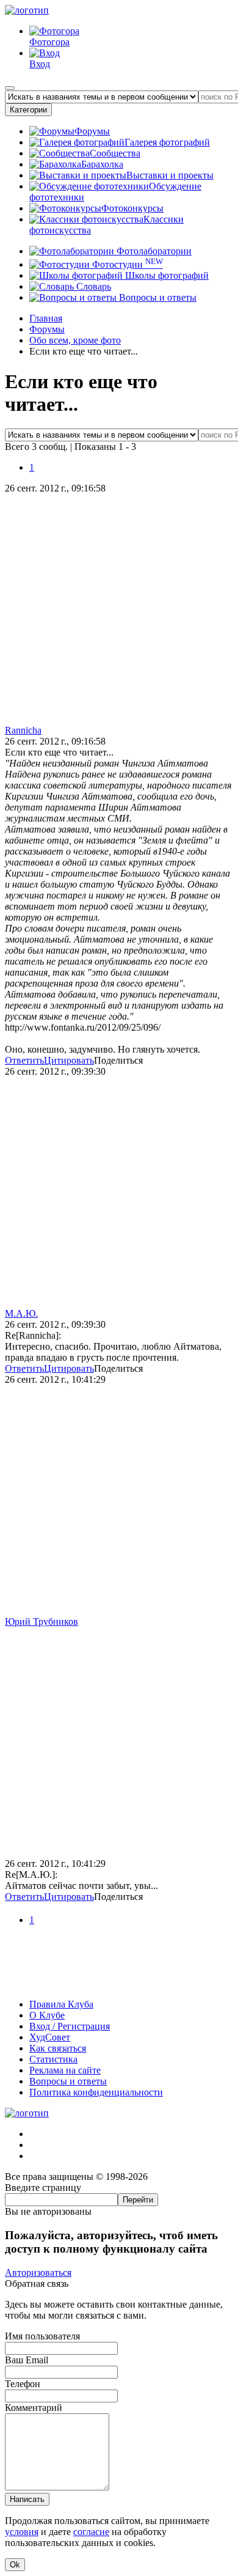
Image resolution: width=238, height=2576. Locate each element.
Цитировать (69, 1060)
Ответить (24, 1060)
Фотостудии (126, 264)
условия (22, 2532)
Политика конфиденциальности (96, 2092)
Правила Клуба (61, 2004)
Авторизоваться (38, 2272)
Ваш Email (27, 2360)
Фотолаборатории (153, 251)
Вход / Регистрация (70, 2026)
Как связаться (58, 2048)
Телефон (23, 2384)
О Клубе (47, 2015)
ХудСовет (50, 2037)
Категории (28, 110)
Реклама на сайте (65, 2070)
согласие (91, 2532)
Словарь (92, 286)
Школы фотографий (166, 275)
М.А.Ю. (21, 1313)
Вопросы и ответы (157, 297)
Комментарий (34, 2408)
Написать (27, 2499)
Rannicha (23, 730)
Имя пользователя (42, 2336)
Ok (15, 2565)
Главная (46, 318)
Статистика (53, 2059)
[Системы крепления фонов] (119, 1983)
